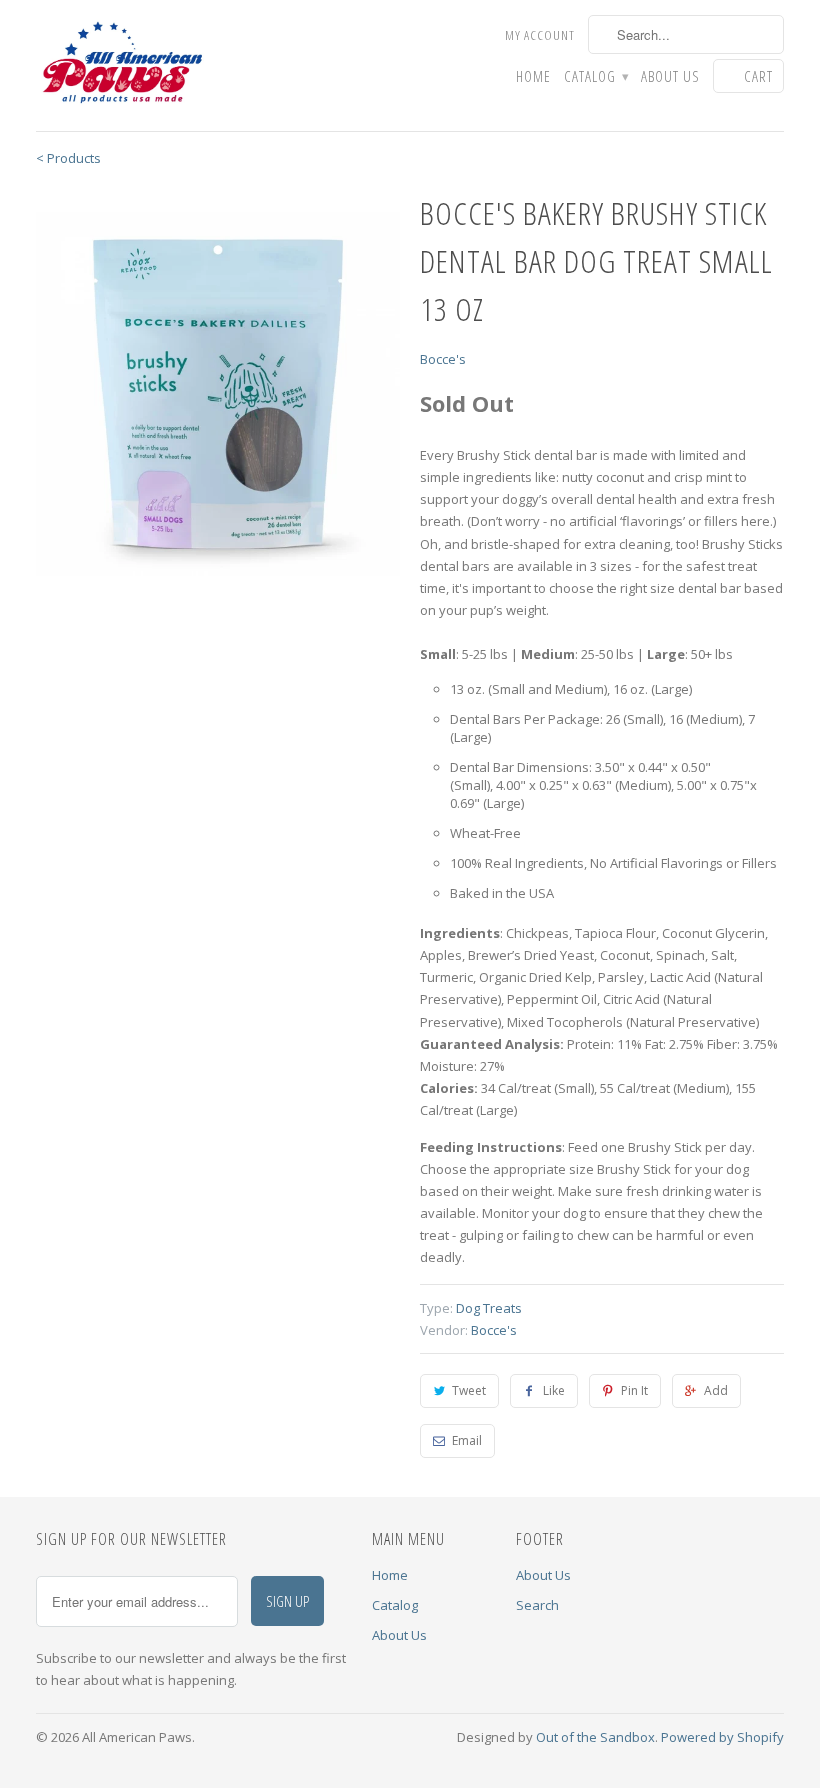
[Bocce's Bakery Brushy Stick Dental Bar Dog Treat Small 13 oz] (218, 394)
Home (533, 76)
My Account (540, 35)
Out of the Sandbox (595, 1737)
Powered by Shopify (722, 1737)
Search (537, 1605)
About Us (670, 76)
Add (716, 1390)
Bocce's (443, 359)
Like (554, 1390)
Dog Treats (489, 1308)
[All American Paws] (122, 65)
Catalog (596, 76)
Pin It (634, 1390)
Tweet (469, 1390)
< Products (68, 158)
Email (467, 1440)
